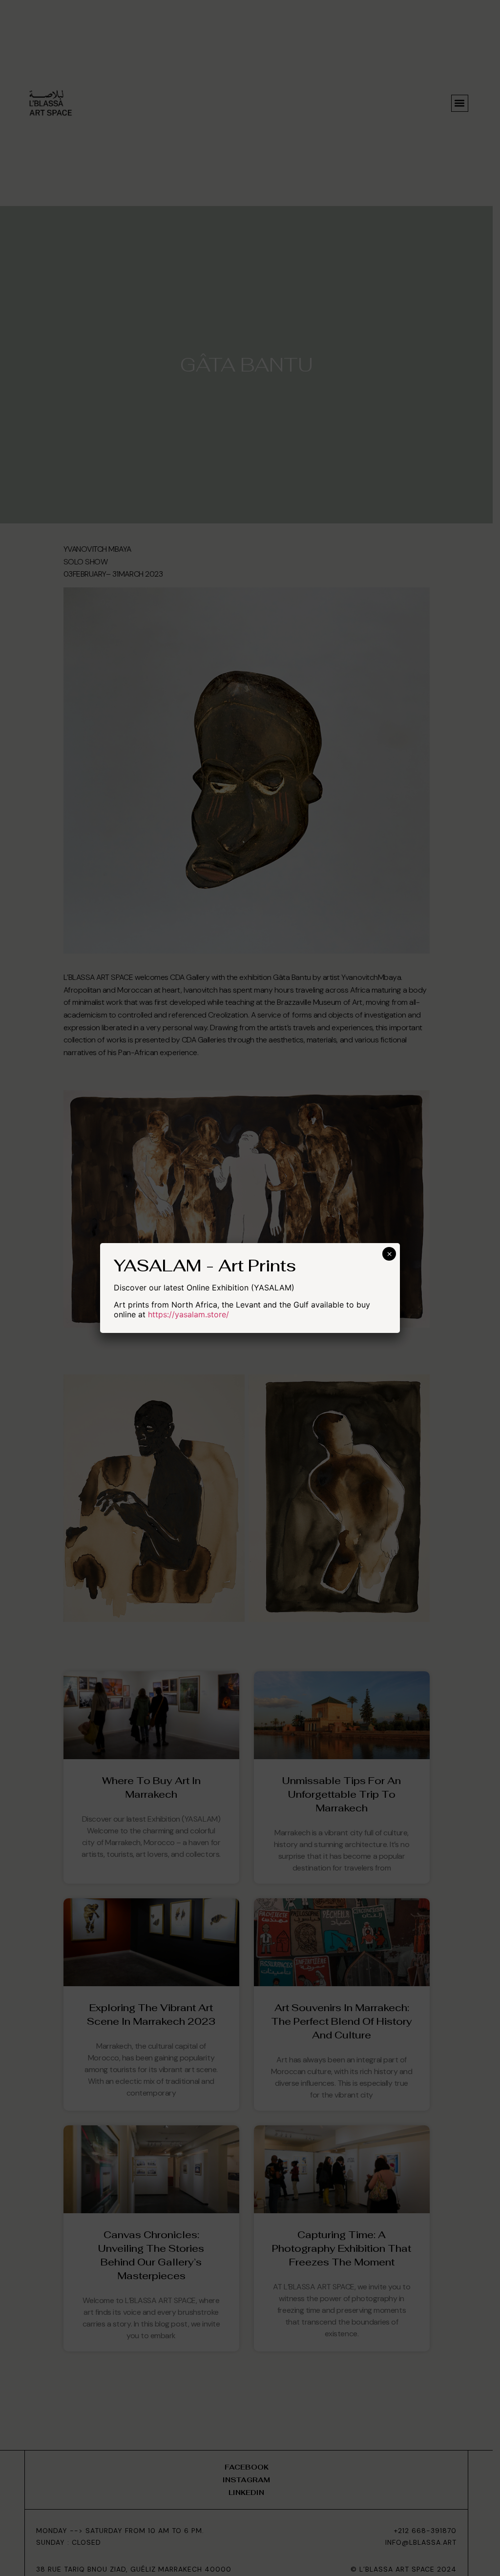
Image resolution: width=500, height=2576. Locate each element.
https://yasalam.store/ (188, 1314)
